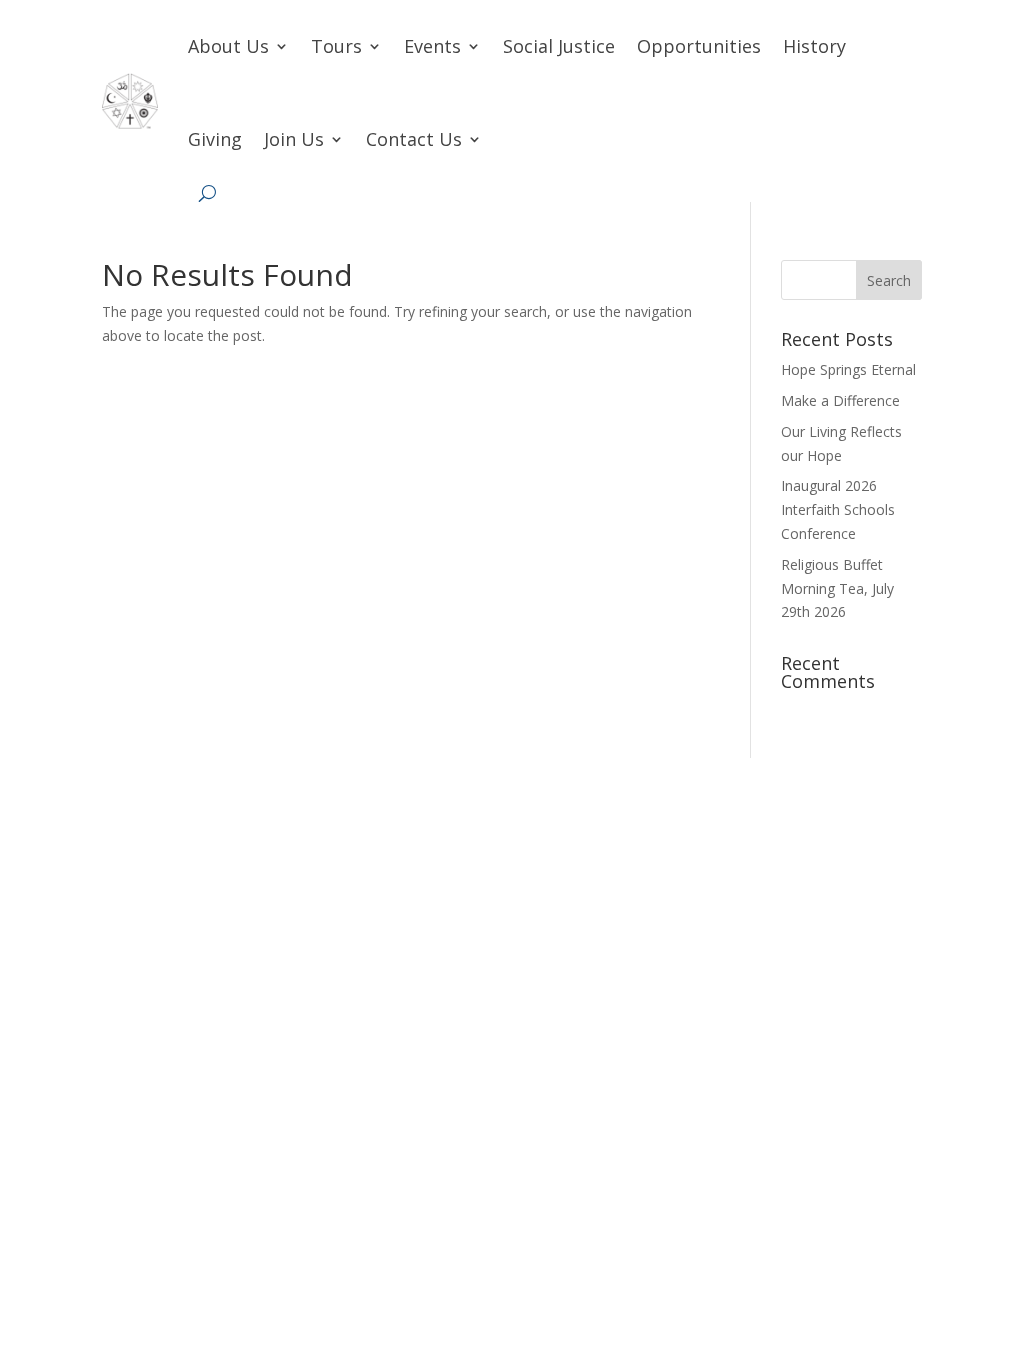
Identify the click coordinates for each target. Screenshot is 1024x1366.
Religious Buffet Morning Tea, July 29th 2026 (837, 588)
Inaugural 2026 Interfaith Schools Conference (838, 509)
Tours (336, 46)
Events (432, 46)
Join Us (294, 139)
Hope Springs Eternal (848, 369)
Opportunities (699, 46)
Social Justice (559, 46)
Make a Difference (840, 400)
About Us (228, 46)
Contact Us (414, 139)
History (814, 46)
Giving (215, 139)
